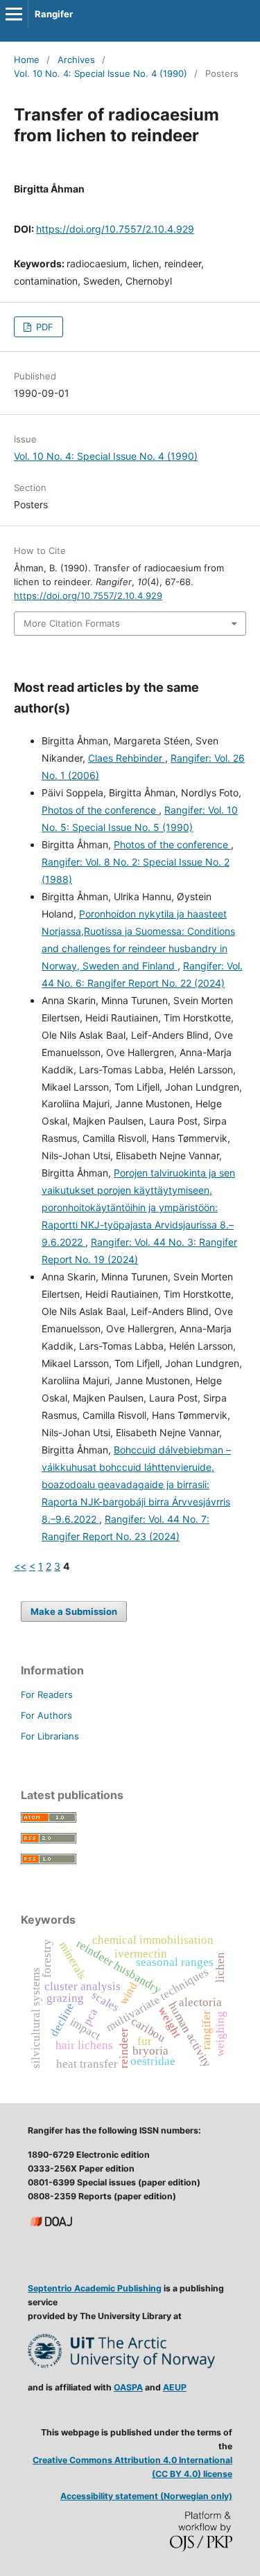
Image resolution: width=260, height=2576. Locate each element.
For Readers (47, 1694)
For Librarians (50, 1736)
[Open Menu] (14, 14)
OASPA (128, 2387)
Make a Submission (74, 1611)
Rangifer (54, 14)
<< (20, 1566)
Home (27, 60)
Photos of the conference (100, 810)
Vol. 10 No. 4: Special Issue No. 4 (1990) (101, 73)
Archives (76, 60)
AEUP (175, 2387)
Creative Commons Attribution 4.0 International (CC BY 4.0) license (132, 2467)
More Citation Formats (72, 623)
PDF (43, 327)
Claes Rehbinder (127, 758)
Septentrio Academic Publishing (95, 2288)
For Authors (46, 1715)
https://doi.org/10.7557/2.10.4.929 (115, 229)
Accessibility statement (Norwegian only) (146, 2496)
